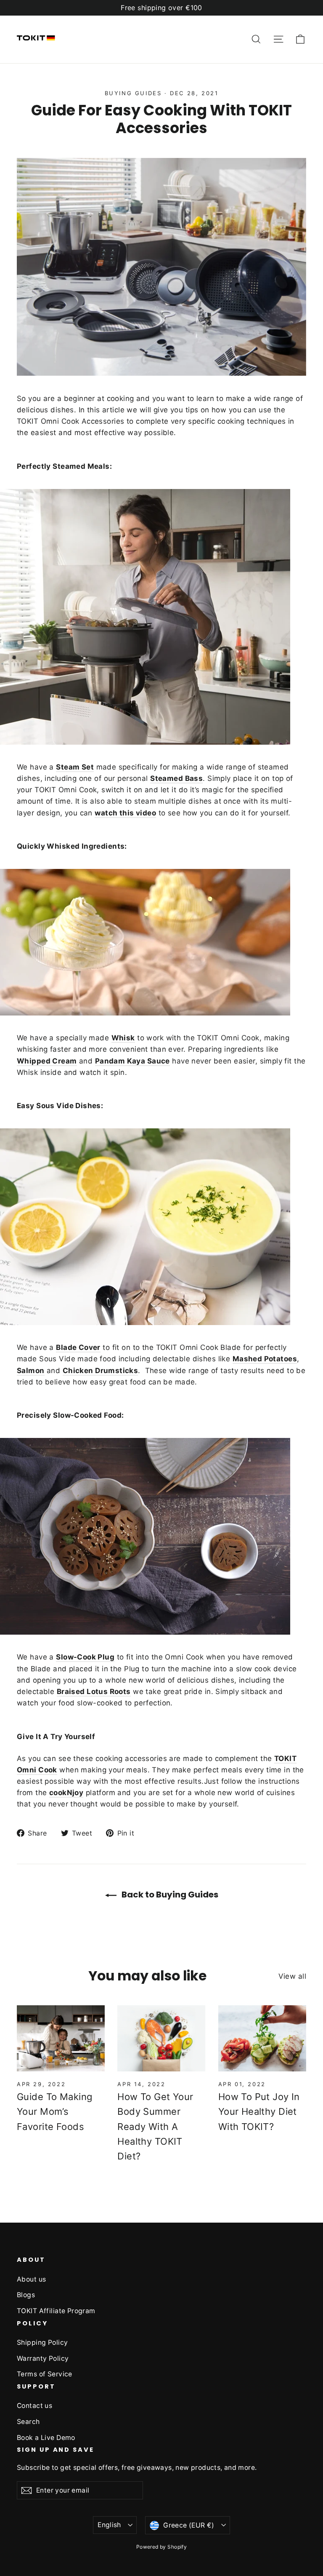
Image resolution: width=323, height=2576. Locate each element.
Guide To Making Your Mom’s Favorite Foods (54, 2111)
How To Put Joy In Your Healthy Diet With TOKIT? (259, 2111)
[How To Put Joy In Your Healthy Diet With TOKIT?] (262, 2038)
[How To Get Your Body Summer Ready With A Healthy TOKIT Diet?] (161, 2038)
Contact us (34, 2406)
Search (28, 2422)
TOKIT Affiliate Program (56, 2311)
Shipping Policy (42, 2342)
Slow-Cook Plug (85, 1657)
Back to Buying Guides (169, 1895)
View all (292, 1976)
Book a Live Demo (46, 2438)
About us (31, 2279)
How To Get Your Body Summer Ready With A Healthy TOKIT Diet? (155, 2126)
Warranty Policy (43, 2358)
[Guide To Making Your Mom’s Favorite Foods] (61, 2038)
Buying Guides (133, 93)
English (109, 2525)
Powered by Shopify (162, 2547)
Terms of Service (45, 2374)
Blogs (26, 2295)
